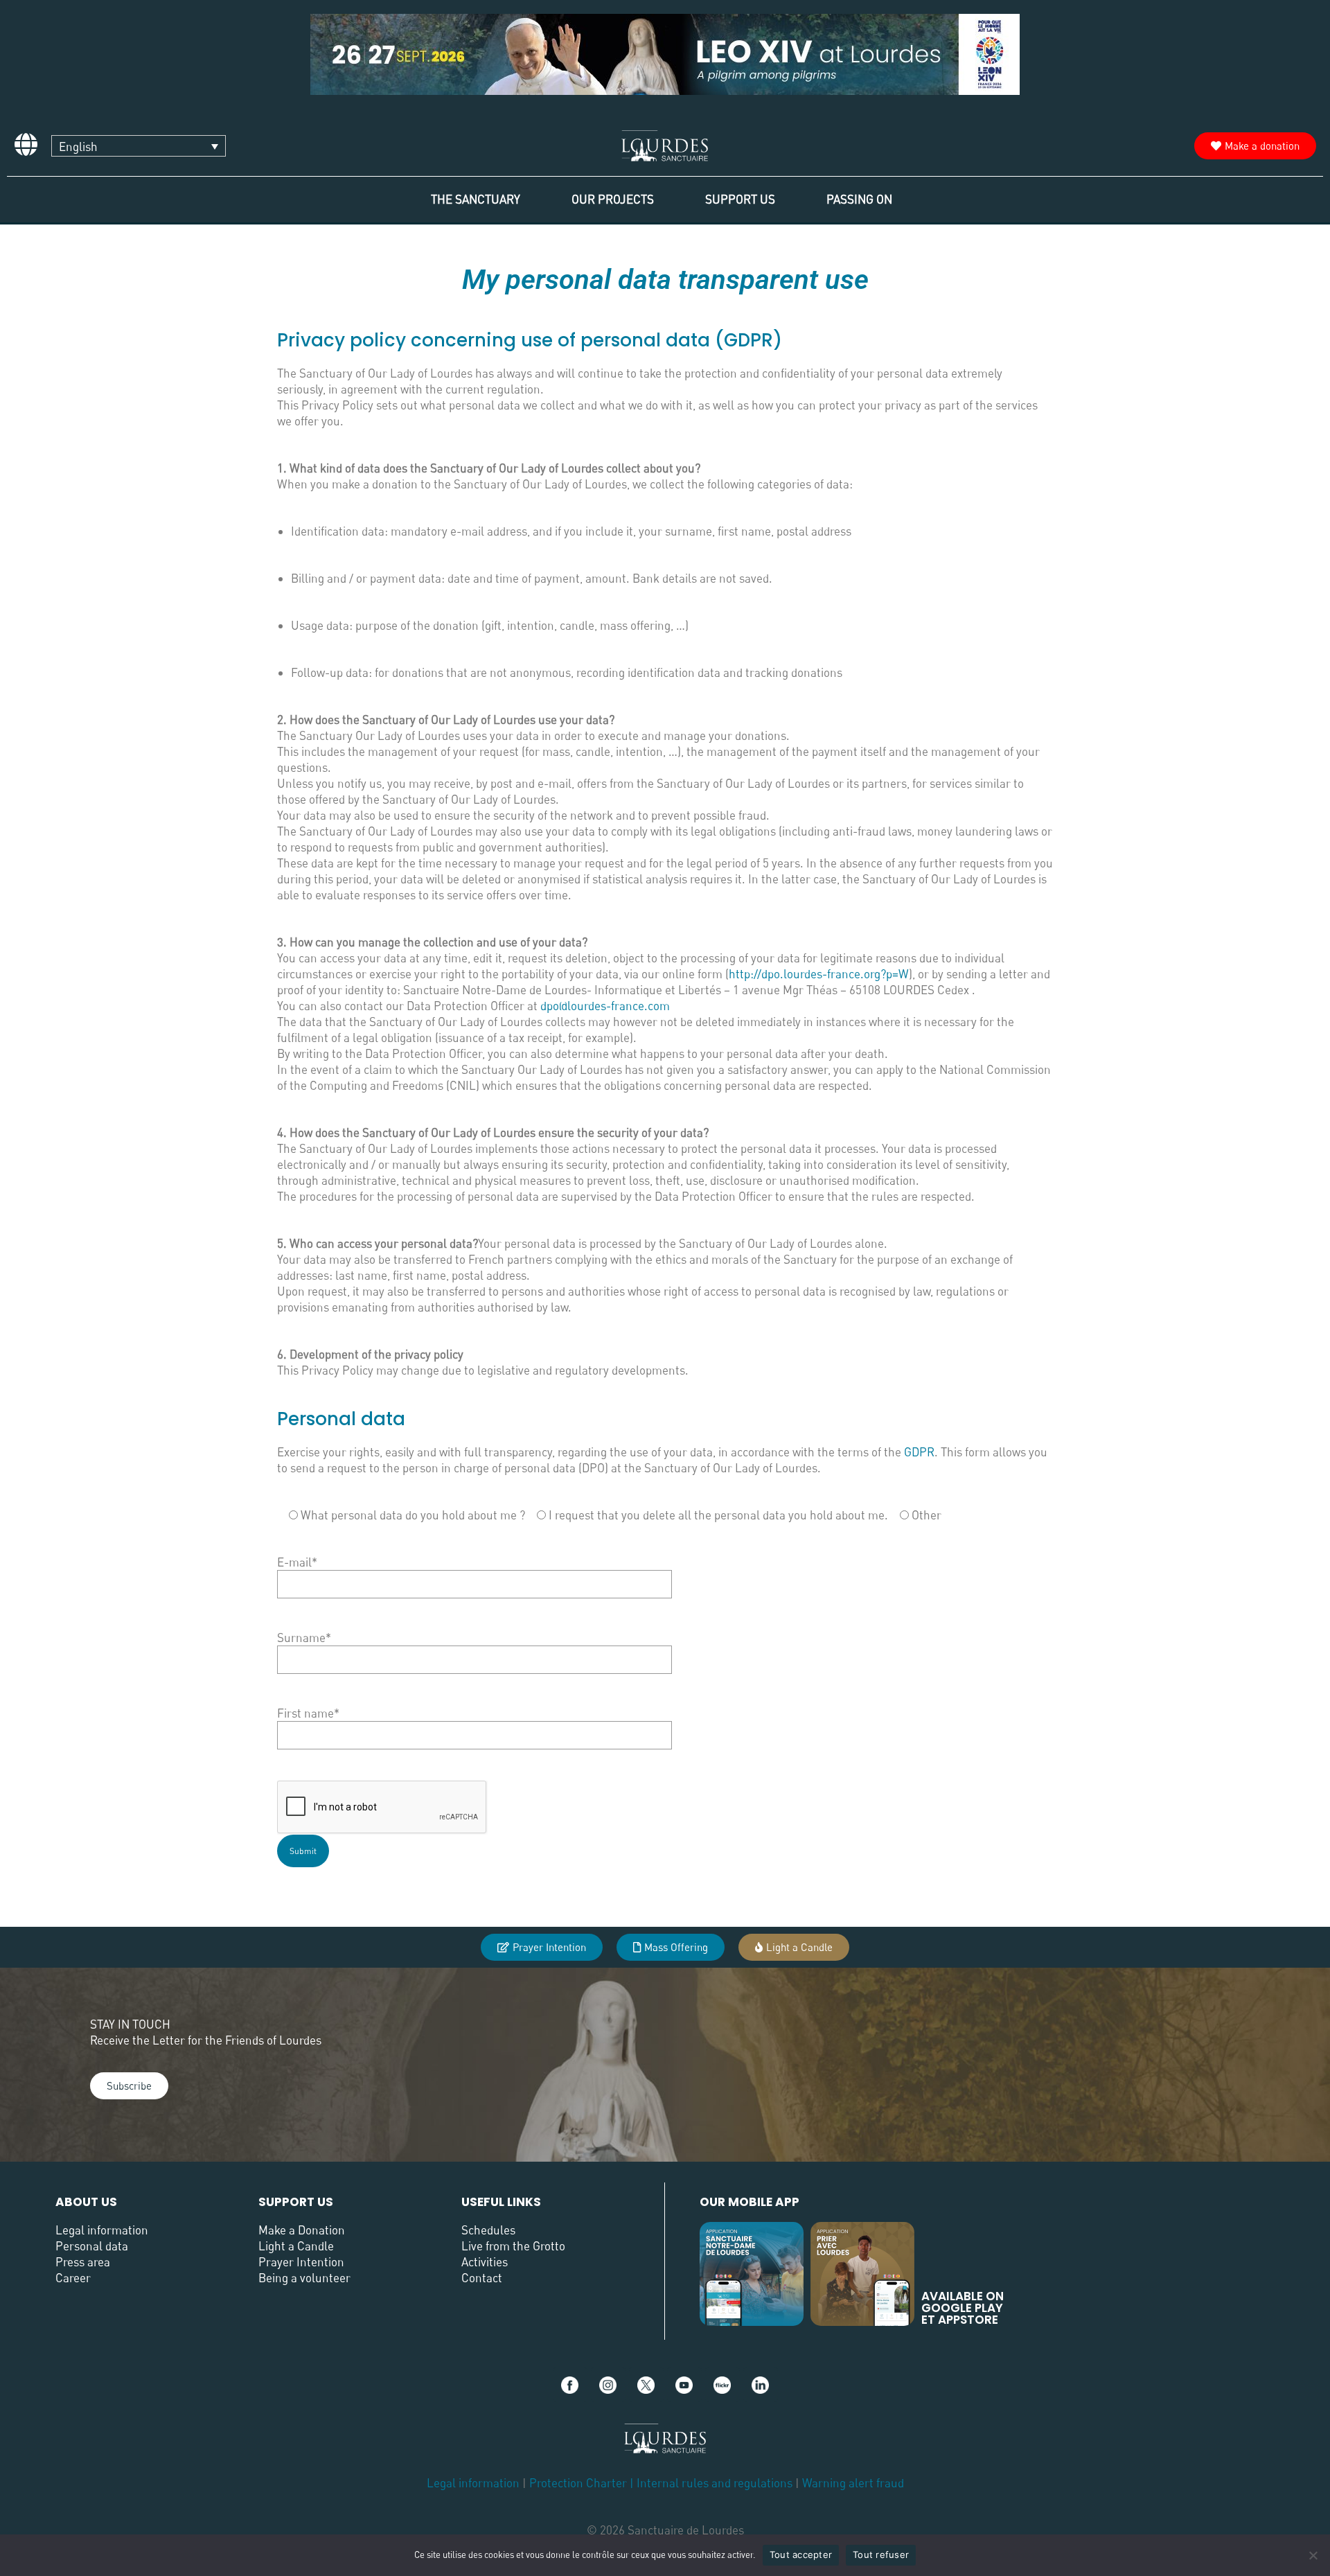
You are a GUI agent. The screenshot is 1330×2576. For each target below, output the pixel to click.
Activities (485, 2262)
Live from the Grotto (513, 2246)
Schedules (488, 2230)
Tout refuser (881, 2555)
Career (73, 2278)
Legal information (102, 2230)
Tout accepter (801, 2555)
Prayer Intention (301, 2262)
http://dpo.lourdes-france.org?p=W (819, 974)
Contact (482, 2278)
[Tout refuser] (1313, 2555)
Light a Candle (296, 2246)
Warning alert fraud (853, 2483)
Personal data (92, 2246)
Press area (83, 2262)
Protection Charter (578, 2483)
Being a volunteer (304, 2278)
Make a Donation (302, 2230)
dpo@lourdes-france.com (605, 1006)
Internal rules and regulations (716, 2483)
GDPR (919, 1452)
